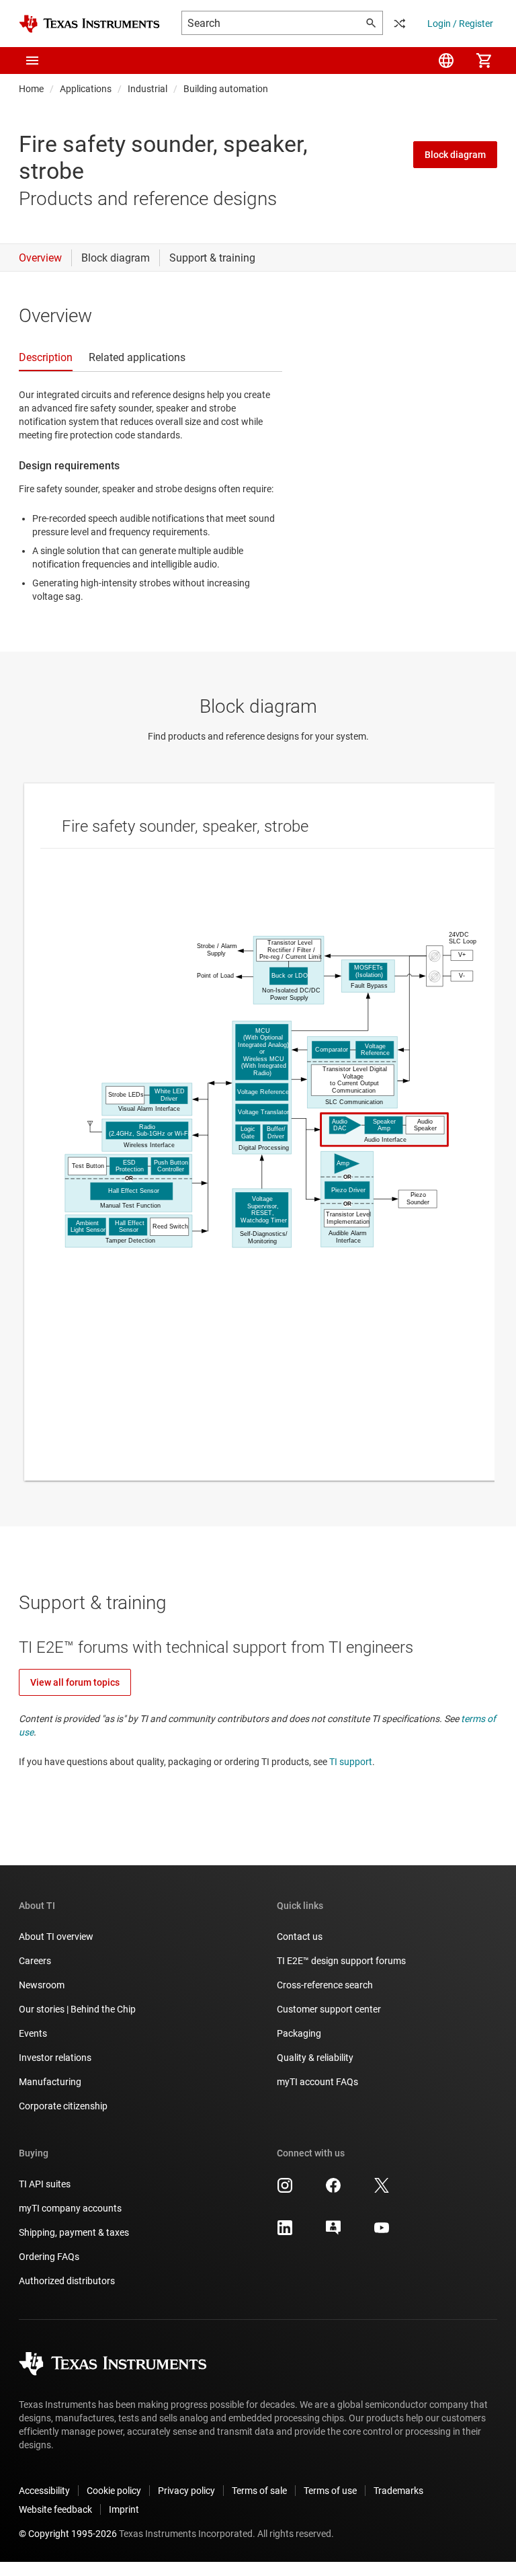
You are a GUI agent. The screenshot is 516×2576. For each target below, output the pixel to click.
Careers (35, 1961)
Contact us (300, 1937)
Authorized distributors (67, 2281)
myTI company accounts (70, 2208)
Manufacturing (50, 2082)
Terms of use (330, 2491)
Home (31, 89)
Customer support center (329, 2009)
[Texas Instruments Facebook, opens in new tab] (333, 2190)
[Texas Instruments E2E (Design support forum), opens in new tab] (333, 2232)
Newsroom (42, 1985)
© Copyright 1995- (68, 2534)
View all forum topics (75, 1682)
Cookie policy (114, 2491)
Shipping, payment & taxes (74, 2232)
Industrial (147, 89)
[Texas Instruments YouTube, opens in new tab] (382, 2232)
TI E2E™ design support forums (341, 1961)
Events (33, 2033)
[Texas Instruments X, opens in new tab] (382, 2190)
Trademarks (398, 2491)
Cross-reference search (325, 1985)
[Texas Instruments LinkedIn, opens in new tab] (285, 2232)
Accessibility (44, 2491)
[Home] (89, 24)
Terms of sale (259, 2491)
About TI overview (56, 1937)
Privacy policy (186, 2491)
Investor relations (55, 2058)
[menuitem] (446, 61)
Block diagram (455, 155)
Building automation (226, 89)
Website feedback (55, 2509)
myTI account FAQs (317, 2082)
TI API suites (45, 2184)
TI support (351, 1762)
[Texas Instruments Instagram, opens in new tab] (285, 2190)
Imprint (124, 2509)
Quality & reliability (315, 2058)
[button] (32, 61)
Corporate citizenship (63, 2106)
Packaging (299, 2033)
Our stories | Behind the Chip (77, 2009)
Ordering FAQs (49, 2257)
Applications (86, 89)
